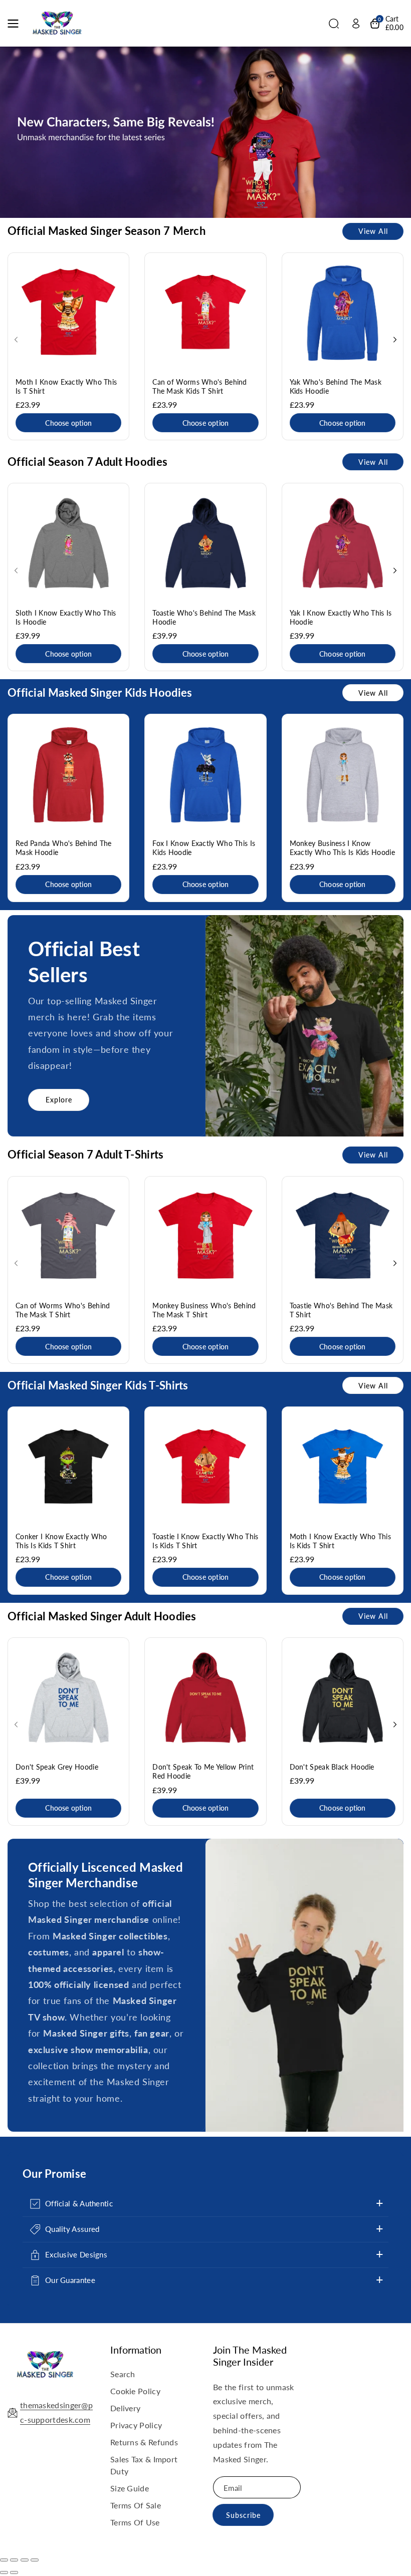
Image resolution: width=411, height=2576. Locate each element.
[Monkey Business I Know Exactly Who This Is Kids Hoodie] (343, 775)
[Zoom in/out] (35, 2560)
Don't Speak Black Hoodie (332, 1767)
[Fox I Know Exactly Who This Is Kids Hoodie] (205, 775)
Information (136, 2350)
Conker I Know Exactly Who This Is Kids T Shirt (61, 1541)
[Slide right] (395, 340)
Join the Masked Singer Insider (250, 2356)
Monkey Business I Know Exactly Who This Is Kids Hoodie (342, 848)
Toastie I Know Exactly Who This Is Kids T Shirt (205, 1541)
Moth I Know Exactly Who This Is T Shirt (66, 386)
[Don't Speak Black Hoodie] (343, 1698)
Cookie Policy (135, 2391)
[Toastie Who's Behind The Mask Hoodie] (205, 544)
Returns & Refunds (144, 2442)
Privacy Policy (136, 2425)
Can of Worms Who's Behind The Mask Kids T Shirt (200, 386)
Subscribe (243, 2515)
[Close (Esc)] (4, 2560)
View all (373, 231)
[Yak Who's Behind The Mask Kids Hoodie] (343, 313)
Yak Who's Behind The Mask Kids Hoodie (336, 386)
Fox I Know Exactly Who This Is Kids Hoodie (204, 848)
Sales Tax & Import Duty (144, 2465)
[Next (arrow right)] (14, 2572)
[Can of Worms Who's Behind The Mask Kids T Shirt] (205, 313)
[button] (16, 24)
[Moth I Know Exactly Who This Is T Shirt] (68, 313)
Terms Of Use (135, 2522)
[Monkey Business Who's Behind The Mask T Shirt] (205, 1237)
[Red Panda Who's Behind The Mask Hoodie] (68, 775)
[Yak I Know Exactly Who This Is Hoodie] (343, 544)
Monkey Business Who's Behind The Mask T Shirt (204, 1310)
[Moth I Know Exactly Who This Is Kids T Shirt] (343, 1467)
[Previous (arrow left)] (4, 2572)
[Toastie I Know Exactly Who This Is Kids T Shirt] (205, 1467)
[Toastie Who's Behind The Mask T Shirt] (343, 1237)
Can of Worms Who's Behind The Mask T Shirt (63, 1310)
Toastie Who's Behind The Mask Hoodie (204, 617)
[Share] (14, 2560)
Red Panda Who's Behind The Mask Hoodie (64, 848)
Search (123, 2374)
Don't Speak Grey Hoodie (57, 1767)
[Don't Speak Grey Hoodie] (68, 1698)
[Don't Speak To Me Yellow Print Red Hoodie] (205, 1698)
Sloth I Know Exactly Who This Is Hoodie (66, 617)
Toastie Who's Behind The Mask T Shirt (341, 1310)
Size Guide (130, 2488)
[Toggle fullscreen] (25, 2560)
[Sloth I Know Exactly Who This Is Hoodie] (68, 544)
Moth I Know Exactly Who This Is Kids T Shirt (340, 1541)
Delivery (125, 2408)
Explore (59, 1100)
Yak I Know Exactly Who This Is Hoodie (341, 617)
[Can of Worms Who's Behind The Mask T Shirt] (68, 1237)
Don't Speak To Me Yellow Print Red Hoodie (203, 1771)
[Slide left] (16, 340)
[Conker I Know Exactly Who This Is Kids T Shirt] (68, 1467)
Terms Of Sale (136, 2505)
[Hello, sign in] (356, 24)
